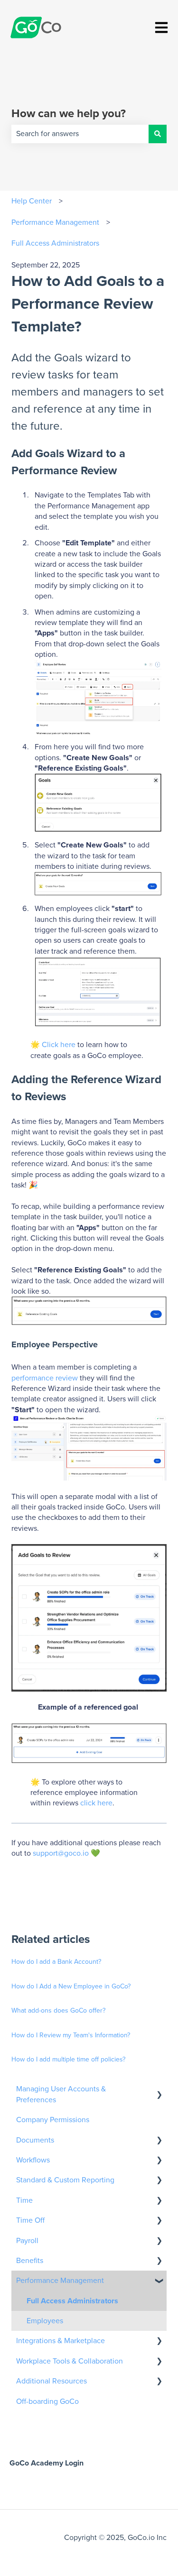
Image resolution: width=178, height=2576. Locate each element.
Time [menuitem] (24, 2200)
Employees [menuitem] (45, 2321)
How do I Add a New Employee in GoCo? (71, 1987)
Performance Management (55, 222)
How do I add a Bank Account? (56, 1962)
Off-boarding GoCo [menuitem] (47, 2401)
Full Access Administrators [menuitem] (72, 2301)
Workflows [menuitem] (33, 2160)
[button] (159, 2090)
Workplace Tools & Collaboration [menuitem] (70, 2361)
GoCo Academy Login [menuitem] (47, 2463)
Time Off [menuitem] (30, 2220)
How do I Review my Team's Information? (71, 2035)
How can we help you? (69, 114)
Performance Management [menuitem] (60, 2281)
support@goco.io (61, 1853)
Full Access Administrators (55, 243)
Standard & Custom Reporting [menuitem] (65, 2180)
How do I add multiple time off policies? (68, 2060)
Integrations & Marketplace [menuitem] (61, 2341)
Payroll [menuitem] (27, 2241)
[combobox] (80, 134)
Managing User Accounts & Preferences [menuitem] (61, 2094)
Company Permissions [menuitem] (53, 2120)
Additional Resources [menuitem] (52, 2381)
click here (96, 1803)
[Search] (158, 134)
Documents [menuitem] (35, 2140)
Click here (59, 1045)
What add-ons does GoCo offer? (58, 2011)
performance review (46, 1378)
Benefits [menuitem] (30, 2261)
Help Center (32, 201)
